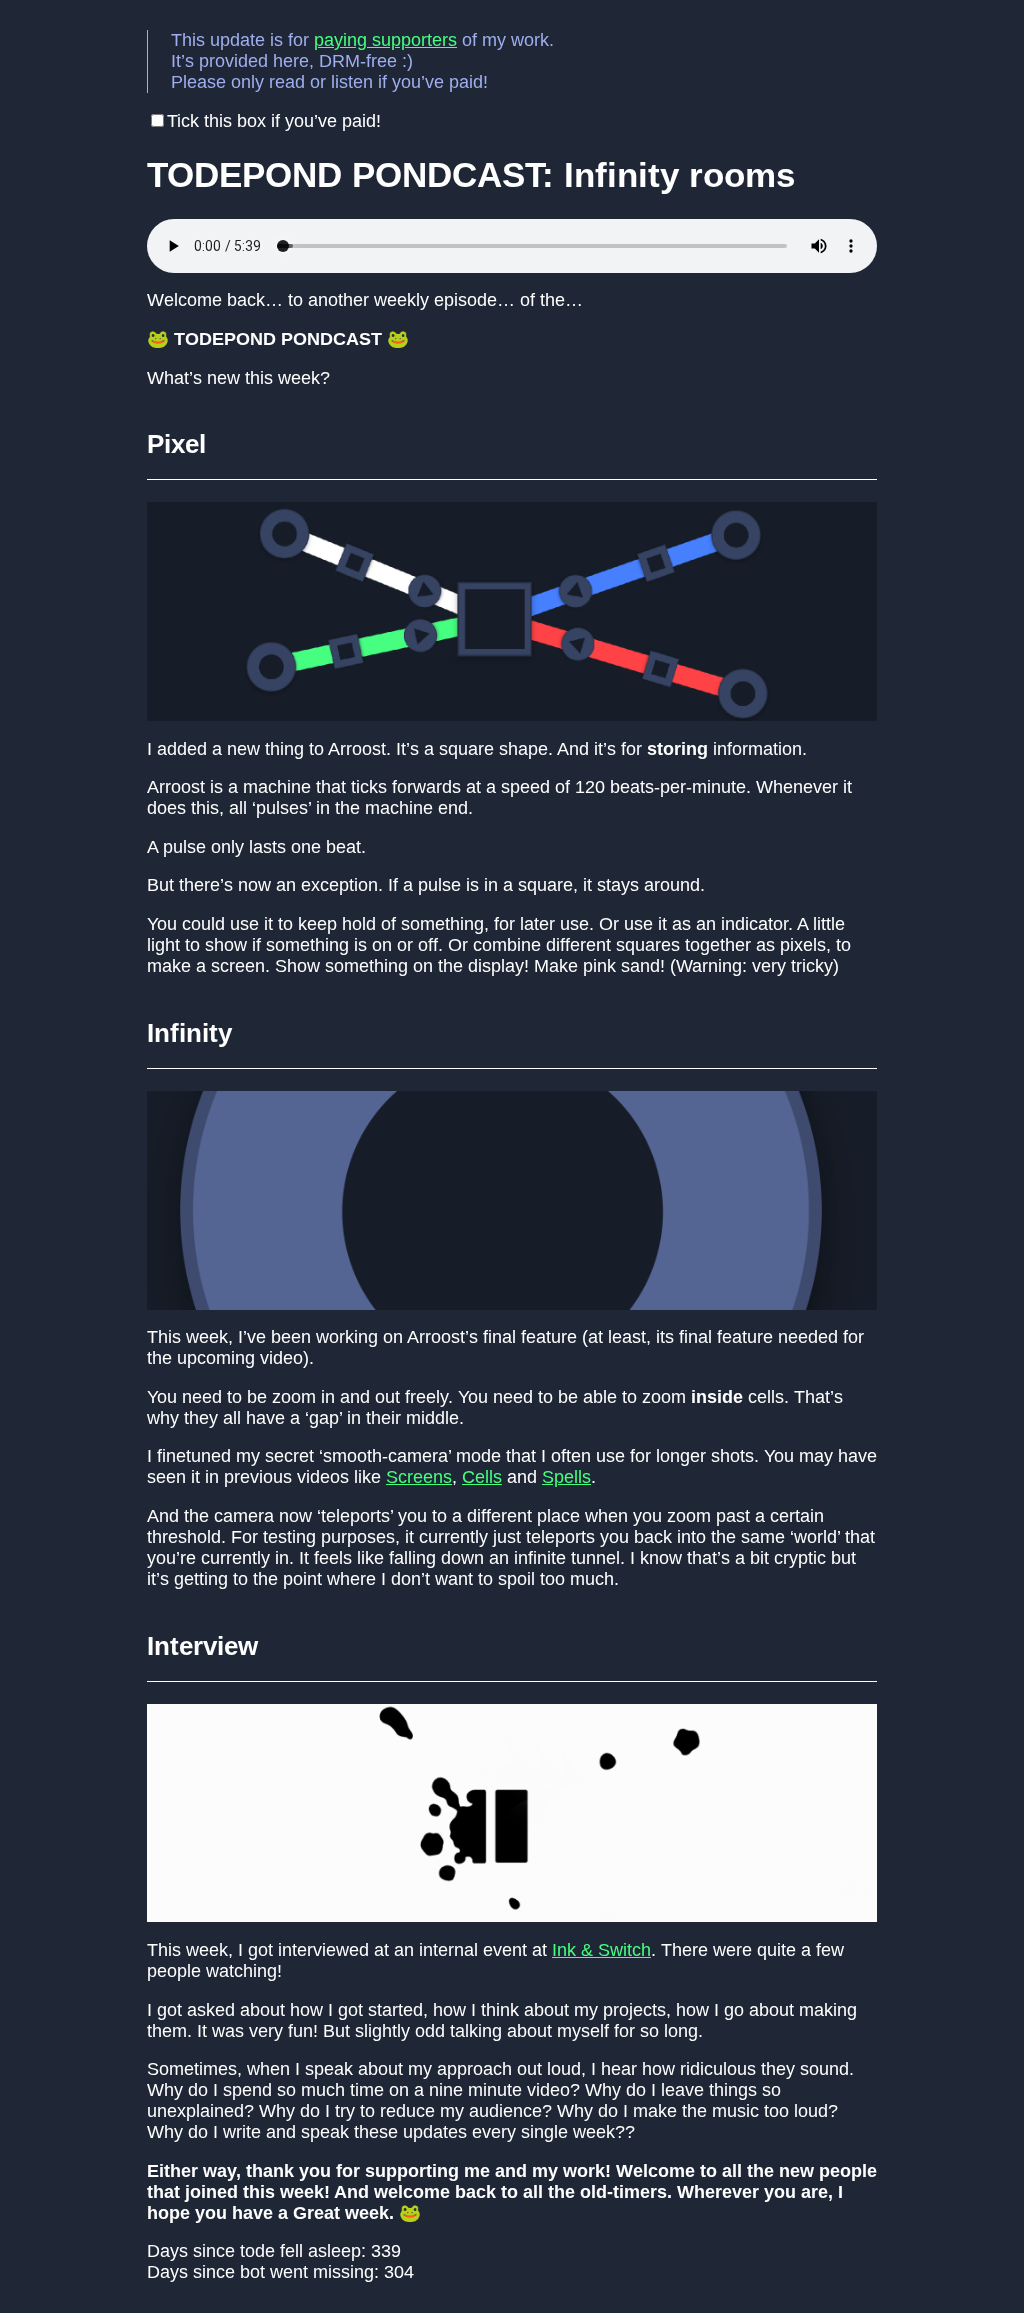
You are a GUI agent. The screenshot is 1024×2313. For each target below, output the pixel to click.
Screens (419, 1477)
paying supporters (385, 40)
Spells (566, 1477)
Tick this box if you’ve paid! (274, 121)
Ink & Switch (601, 1950)
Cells (482, 1477)
